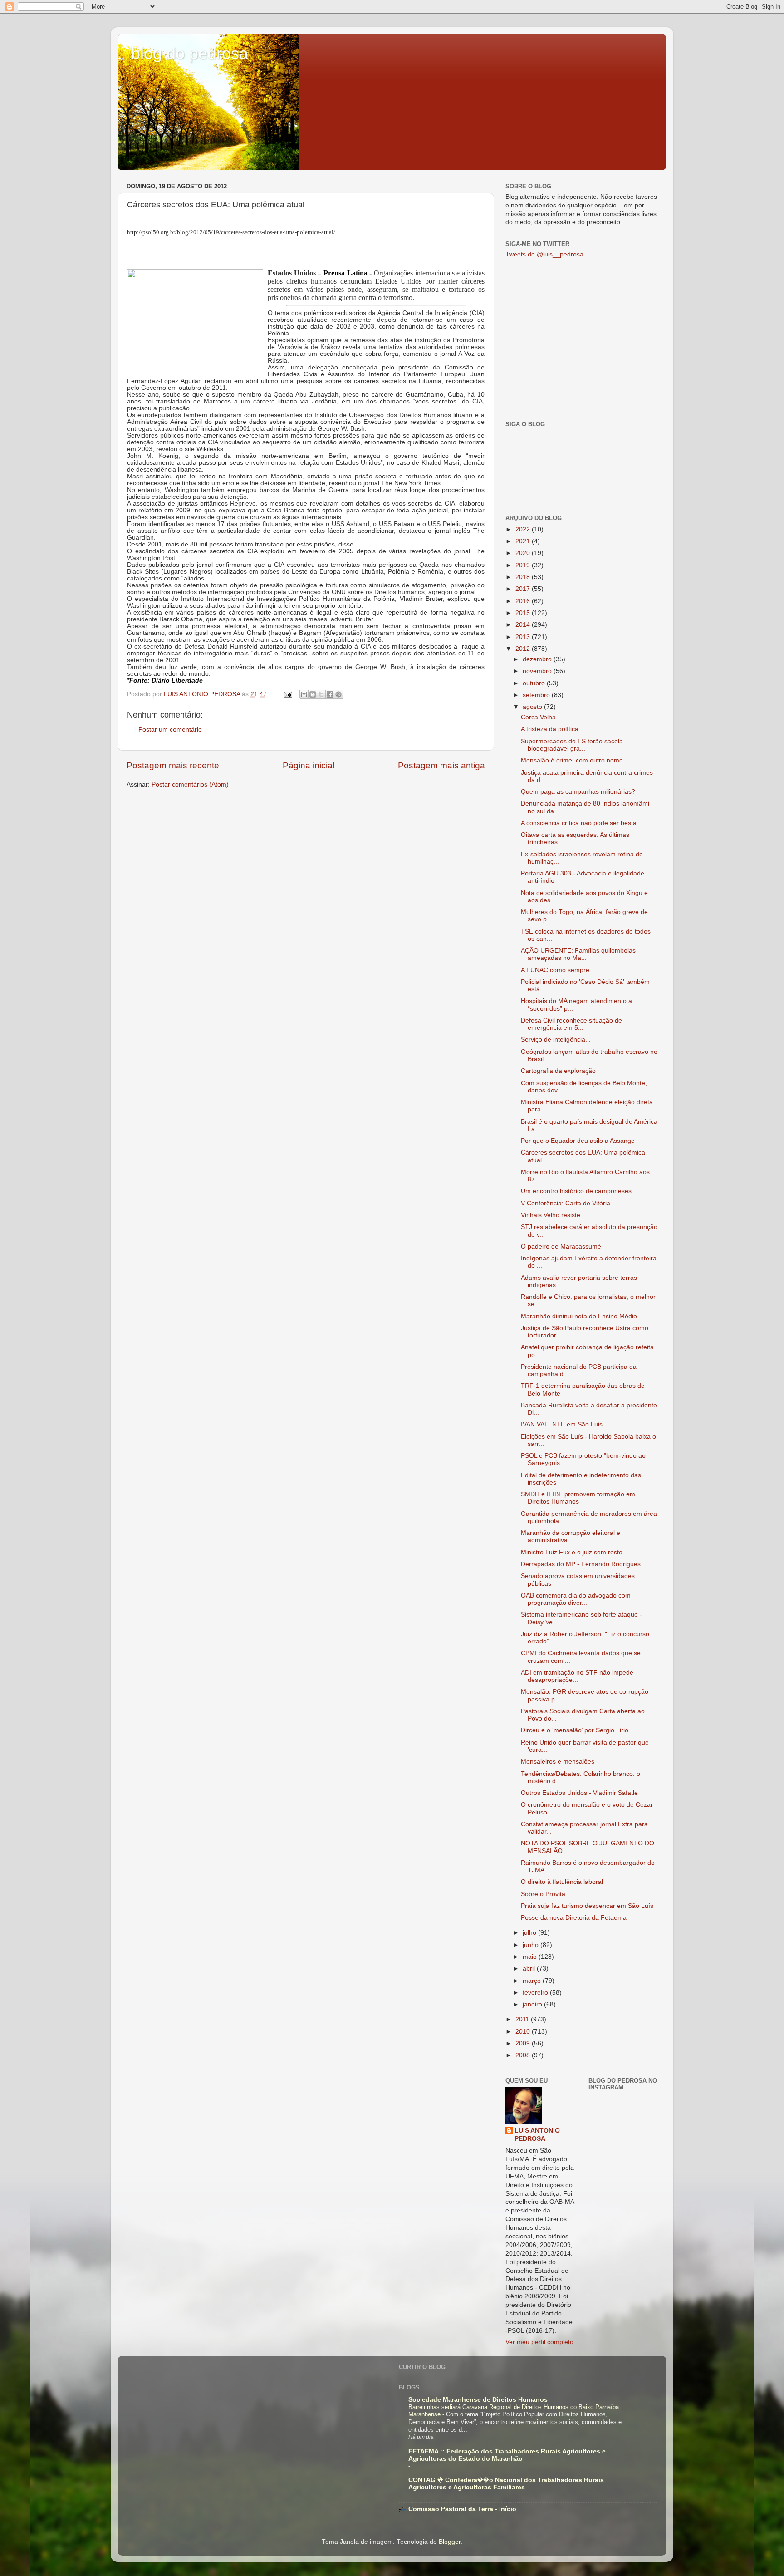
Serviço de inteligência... (556, 1040)
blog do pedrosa (190, 53)
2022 (524, 529)
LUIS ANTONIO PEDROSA (537, 2135)
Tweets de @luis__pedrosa (544, 254)
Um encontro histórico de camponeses (576, 1191)
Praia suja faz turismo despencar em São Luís (587, 1906)
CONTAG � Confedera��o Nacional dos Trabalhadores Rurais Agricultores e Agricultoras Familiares (506, 2484)
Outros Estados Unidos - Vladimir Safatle (579, 1793)
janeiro (533, 2004)
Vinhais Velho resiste (551, 1215)
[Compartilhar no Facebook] (330, 694)
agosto (533, 707)
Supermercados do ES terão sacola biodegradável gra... (572, 745)
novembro (538, 671)
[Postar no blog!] (313, 694)
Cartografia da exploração (558, 1071)
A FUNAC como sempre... (558, 970)
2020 (524, 553)
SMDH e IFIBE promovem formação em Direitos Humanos (578, 1498)
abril (530, 1969)
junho (532, 1945)
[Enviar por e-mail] (304, 694)
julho (530, 1933)
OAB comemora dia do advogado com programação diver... (576, 1599)
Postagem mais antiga (441, 765)
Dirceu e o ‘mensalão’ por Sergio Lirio (575, 1730)
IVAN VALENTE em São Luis (562, 1424)
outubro (535, 683)
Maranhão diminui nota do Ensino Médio (579, 1316)
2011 (523, 2019)
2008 (524, 2055)
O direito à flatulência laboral (562, 1882)
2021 (524, 541)
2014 (524, 625)
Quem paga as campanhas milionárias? (578, 792)
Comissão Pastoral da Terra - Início (462, 2509)
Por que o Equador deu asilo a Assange (578, 1141)
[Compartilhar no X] (321, 694)
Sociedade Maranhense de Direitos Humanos (478, 2400)
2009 (524, 2043)
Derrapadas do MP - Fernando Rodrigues (581, 1564)
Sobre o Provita (543, 1894)
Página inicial (309, 765)
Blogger (450, 2542)
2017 (524, 589)
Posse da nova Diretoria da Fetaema (574, 1918)
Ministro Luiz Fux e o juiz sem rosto (572, 1552)
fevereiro (536, 1993)
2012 (524, 649)
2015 (524, 613)
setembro (537, 695)
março (533, 1981)
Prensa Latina (345, 273)
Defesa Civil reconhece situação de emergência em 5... (571, 1024)
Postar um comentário (170, 730)
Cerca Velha (538, 717)
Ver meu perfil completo (539, 2342)
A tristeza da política (550, 729)
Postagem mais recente (173, 765)
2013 (524, 637)
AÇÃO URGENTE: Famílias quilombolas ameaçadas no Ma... (578, 954)
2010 (524, 2032)
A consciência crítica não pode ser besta (579, 823)
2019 (524, 565)
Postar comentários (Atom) (190, 784)
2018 (524, 577)
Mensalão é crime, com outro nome (572, 760)
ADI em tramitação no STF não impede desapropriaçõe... (577, 1676)
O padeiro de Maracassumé (561, 1246)
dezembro (538, 659)
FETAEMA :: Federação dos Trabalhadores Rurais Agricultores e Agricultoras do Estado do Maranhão (507, 2455)
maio (531, 1957)
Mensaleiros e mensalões (558, 1762)
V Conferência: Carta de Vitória (566, 1203)
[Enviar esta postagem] (287, 694)
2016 (524, 601)
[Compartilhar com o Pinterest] (338, 694)
